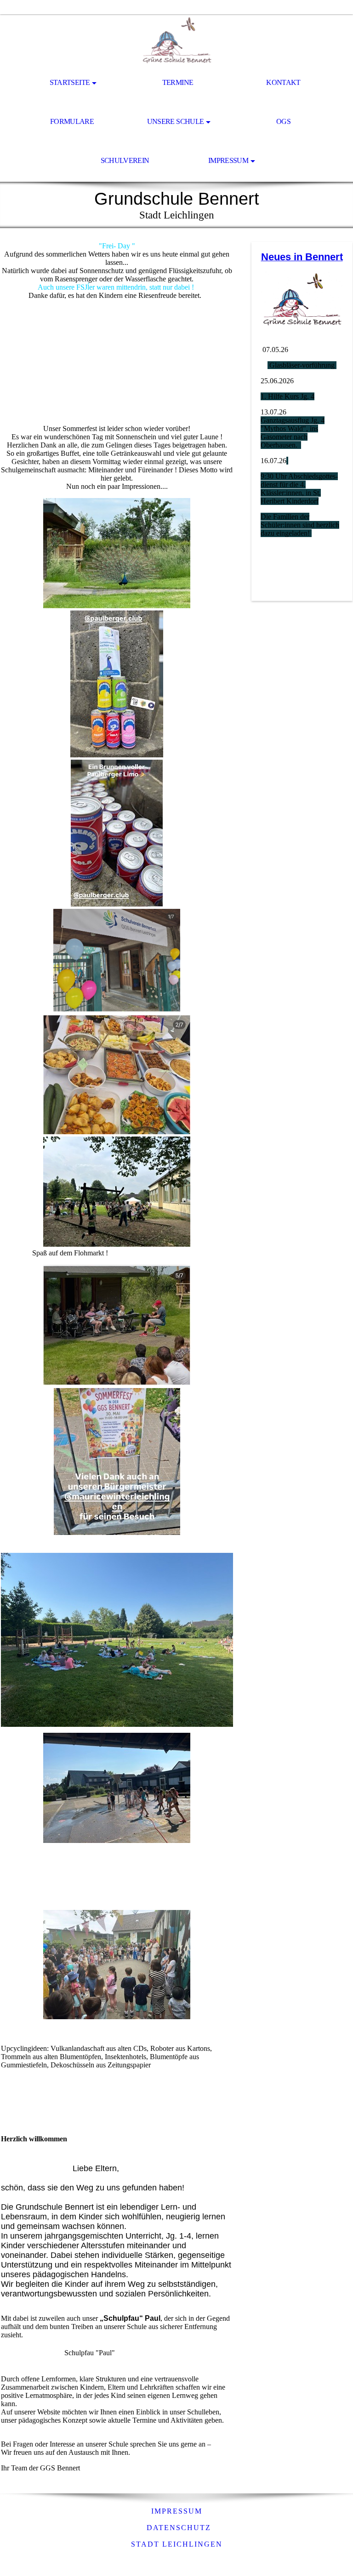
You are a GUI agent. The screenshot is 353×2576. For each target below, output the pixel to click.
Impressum (228, 160)
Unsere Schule (176, 121)
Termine (178, 82)
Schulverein (125, 160)
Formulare (72, 121)
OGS (283, 121)
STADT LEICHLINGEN (177, 2544)
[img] (176, 39)
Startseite (70, 82)
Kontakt (283, 82)
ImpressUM (177, 2511)
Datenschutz (179, 2528)
